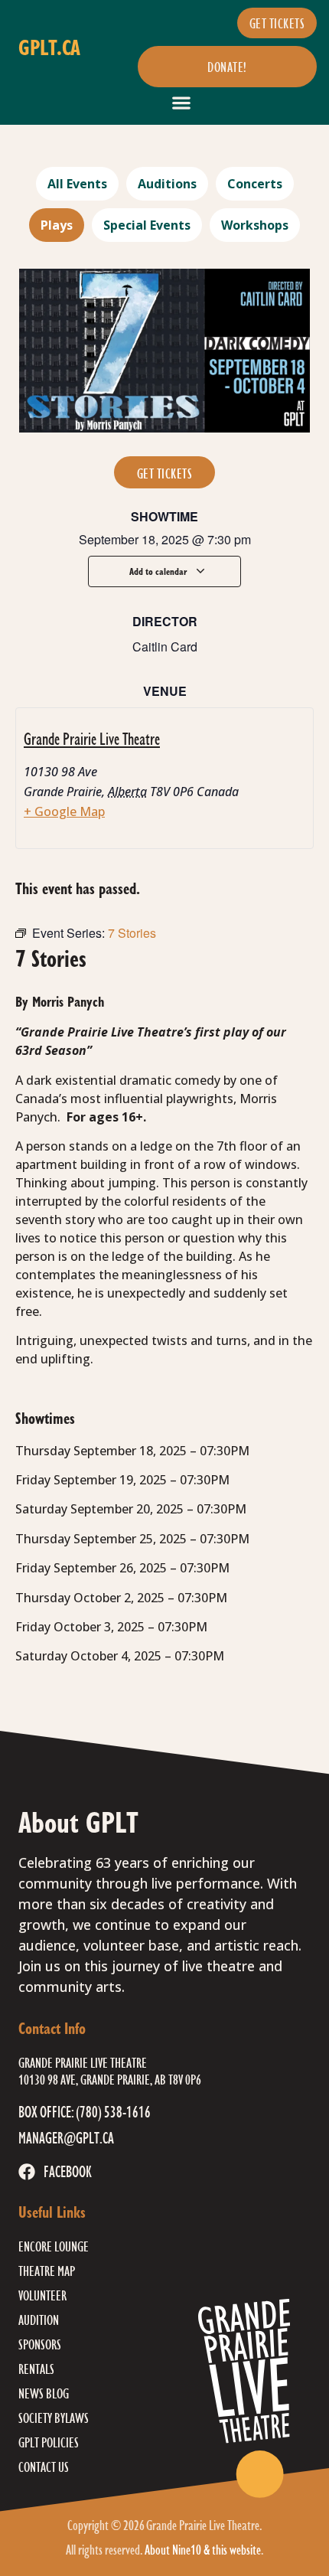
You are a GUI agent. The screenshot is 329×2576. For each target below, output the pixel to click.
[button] (182, 102)
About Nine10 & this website (203, 2549)
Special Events (147, 225)
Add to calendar (159, 571)
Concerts (255, 184)
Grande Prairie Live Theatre (92, 738)
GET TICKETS (165, 473)
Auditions (167, 184)
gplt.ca (49, 47)
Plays (57, 225)
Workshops (255, 225)
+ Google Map (64, 811)
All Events (77, 184)
